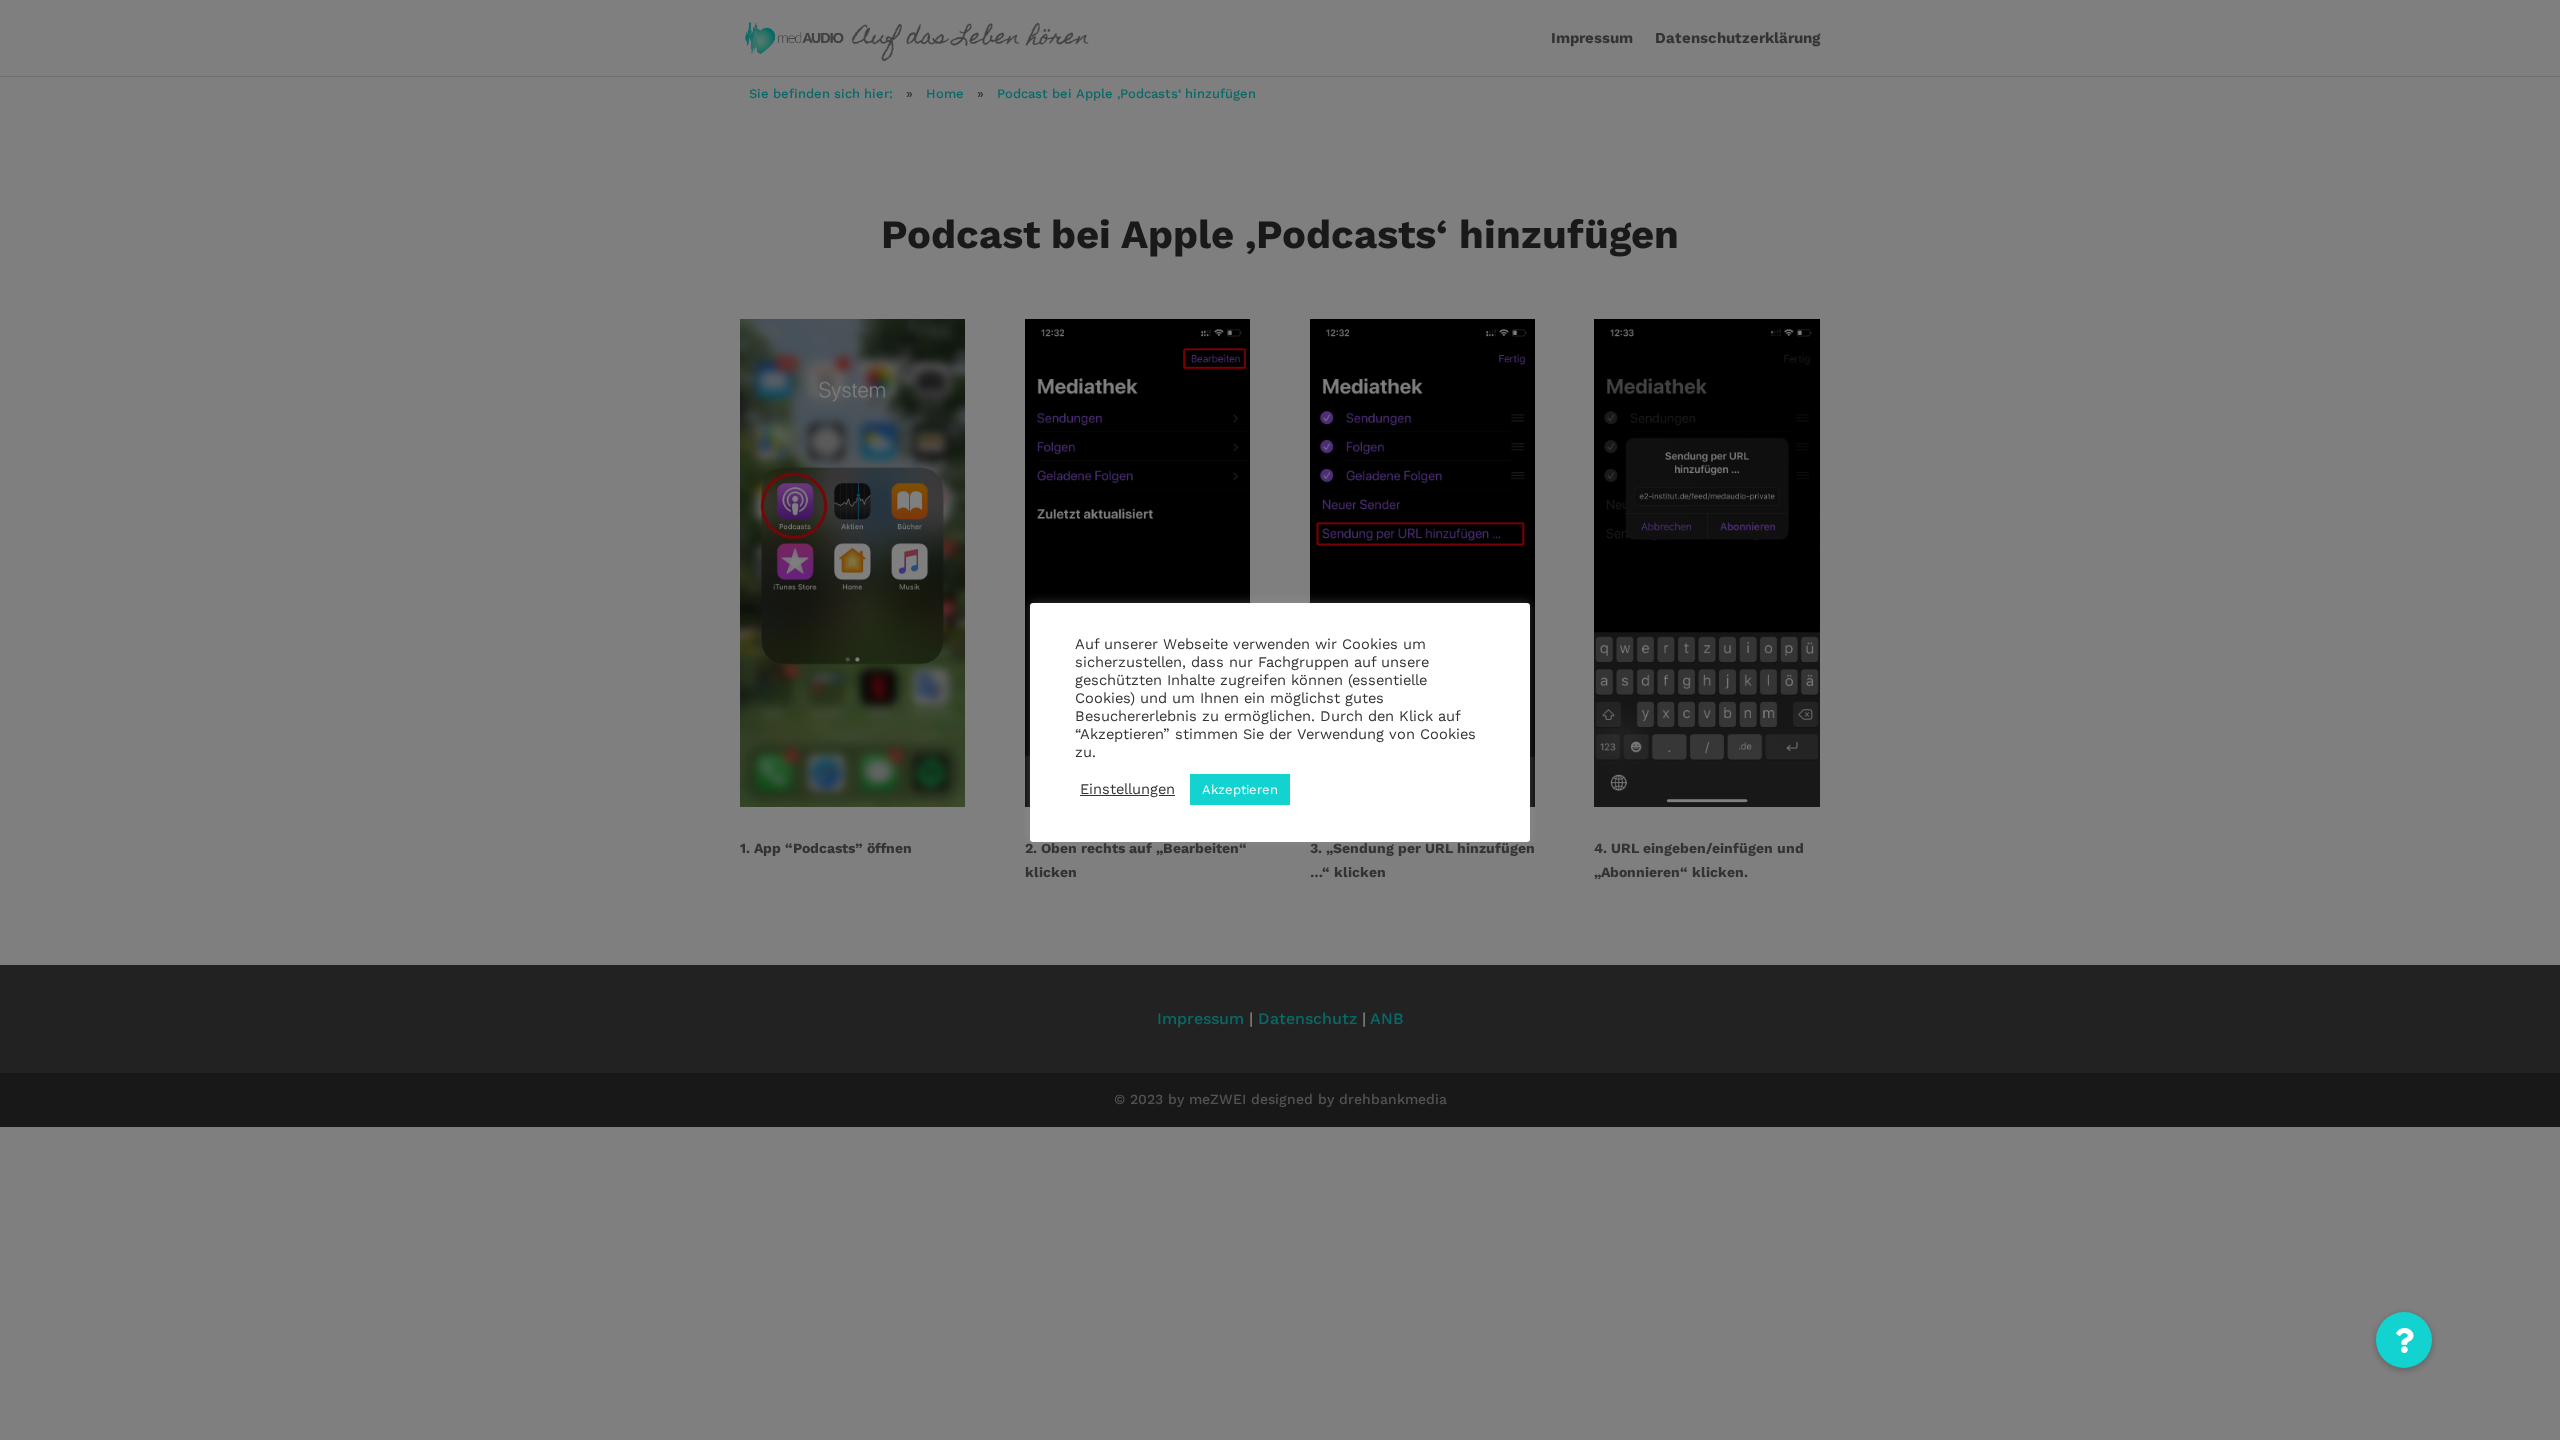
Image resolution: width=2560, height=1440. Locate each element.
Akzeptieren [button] (1240, 789)
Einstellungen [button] (1127, 789)
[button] (2404, 1340)
